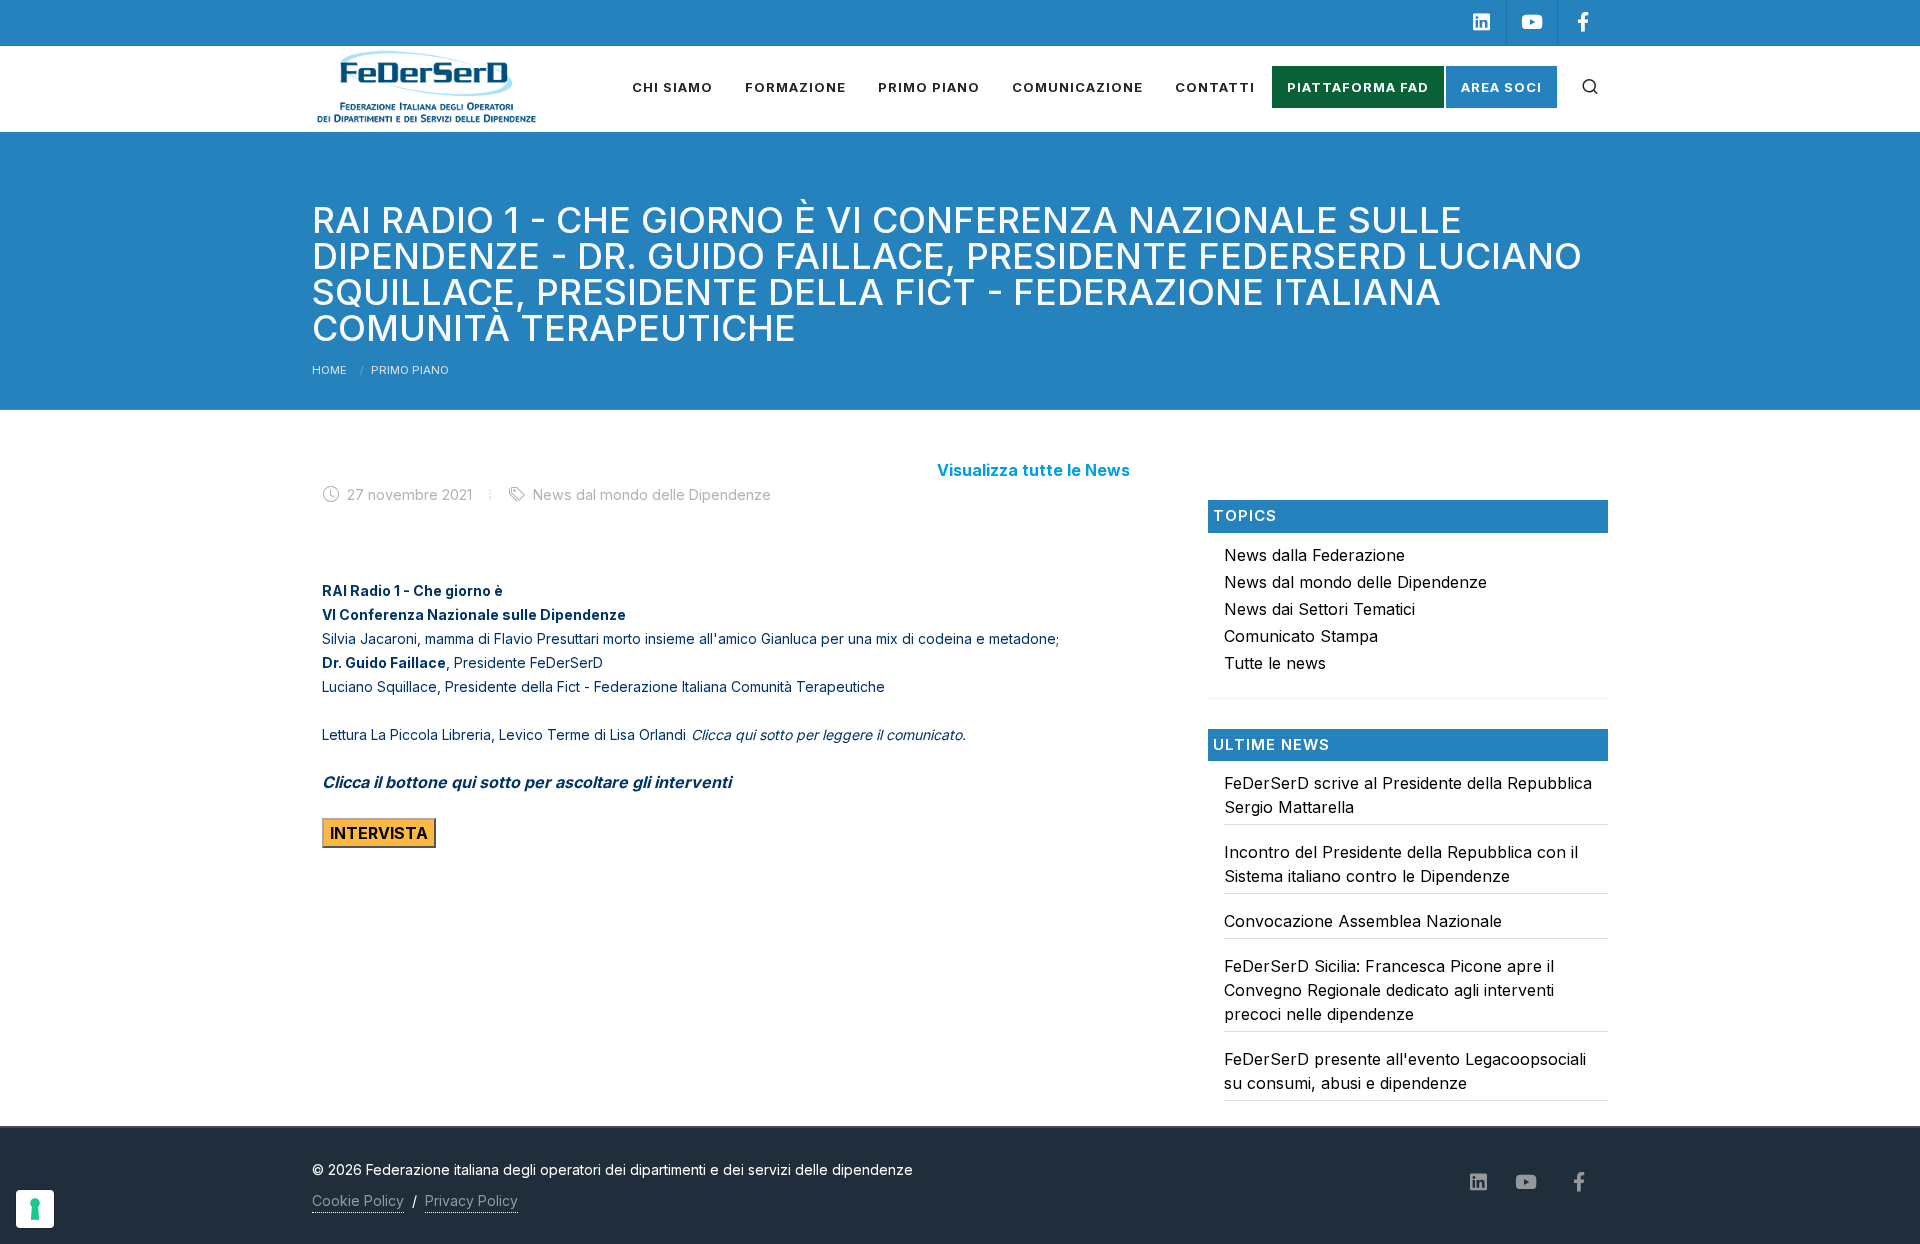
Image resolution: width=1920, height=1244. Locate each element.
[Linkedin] (1481, 22)
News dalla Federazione (1314, 555)
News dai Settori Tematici (1319, 609)
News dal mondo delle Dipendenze (1355, 582)
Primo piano (410, 370)
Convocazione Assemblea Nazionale (1363, 921)
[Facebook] (1583, 22)
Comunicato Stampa (1301, 636)
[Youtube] (1532, 22)
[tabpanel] (1408, 943)
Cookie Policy (358, 1200)
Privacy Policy (471, 1200)
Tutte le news (1275, 663)
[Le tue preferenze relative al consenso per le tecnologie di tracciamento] (35, 1209)
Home (329, 370)
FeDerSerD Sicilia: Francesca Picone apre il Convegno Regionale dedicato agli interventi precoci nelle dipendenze (1389, 990)
